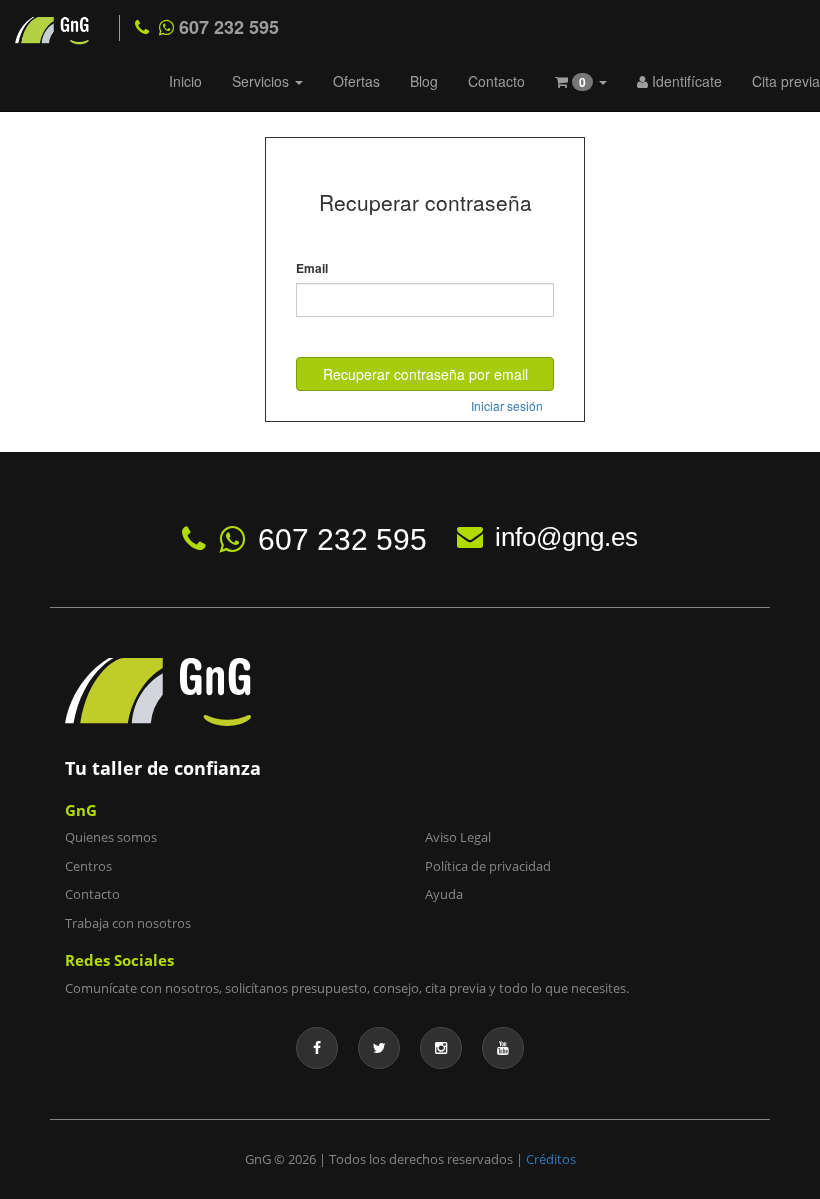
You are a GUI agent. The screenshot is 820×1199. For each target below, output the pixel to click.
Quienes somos (111, 837)
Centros (88, 866)
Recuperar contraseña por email (425, 374)
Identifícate (685, 81)
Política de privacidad (488, 866)
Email (312, 268)
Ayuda (444, 894)
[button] (581, 83)
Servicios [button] (262, 81)
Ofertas (356, 81)
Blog (424, 81)
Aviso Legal (458, 837)
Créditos (551, 1159)
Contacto (496, 81)
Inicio (185, 81)
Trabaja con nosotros (128, 923)
